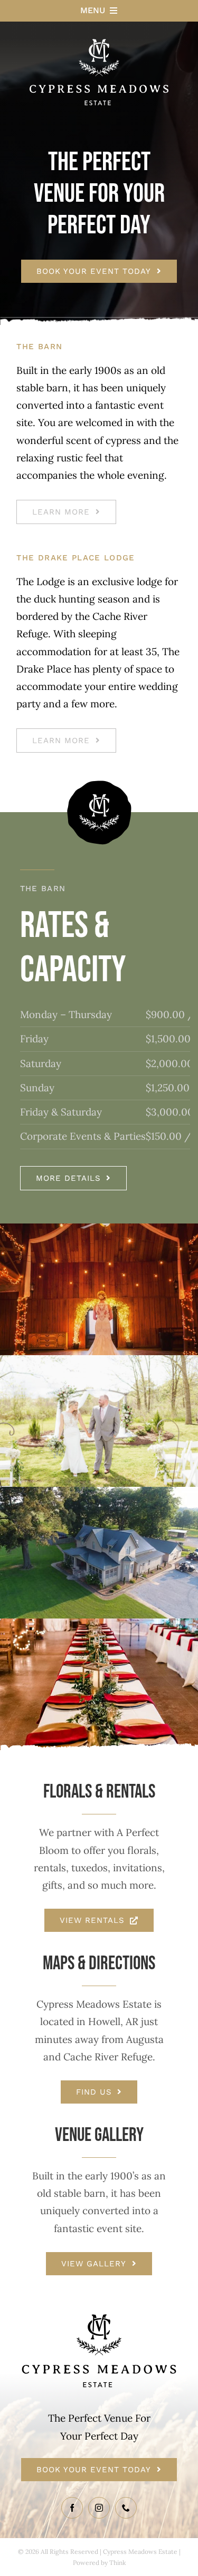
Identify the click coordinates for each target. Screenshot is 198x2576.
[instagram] (99, 2508)
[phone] (126, 2508)
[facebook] (72, 2508)
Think (117, 2563)
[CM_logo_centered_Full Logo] (99, 26)
